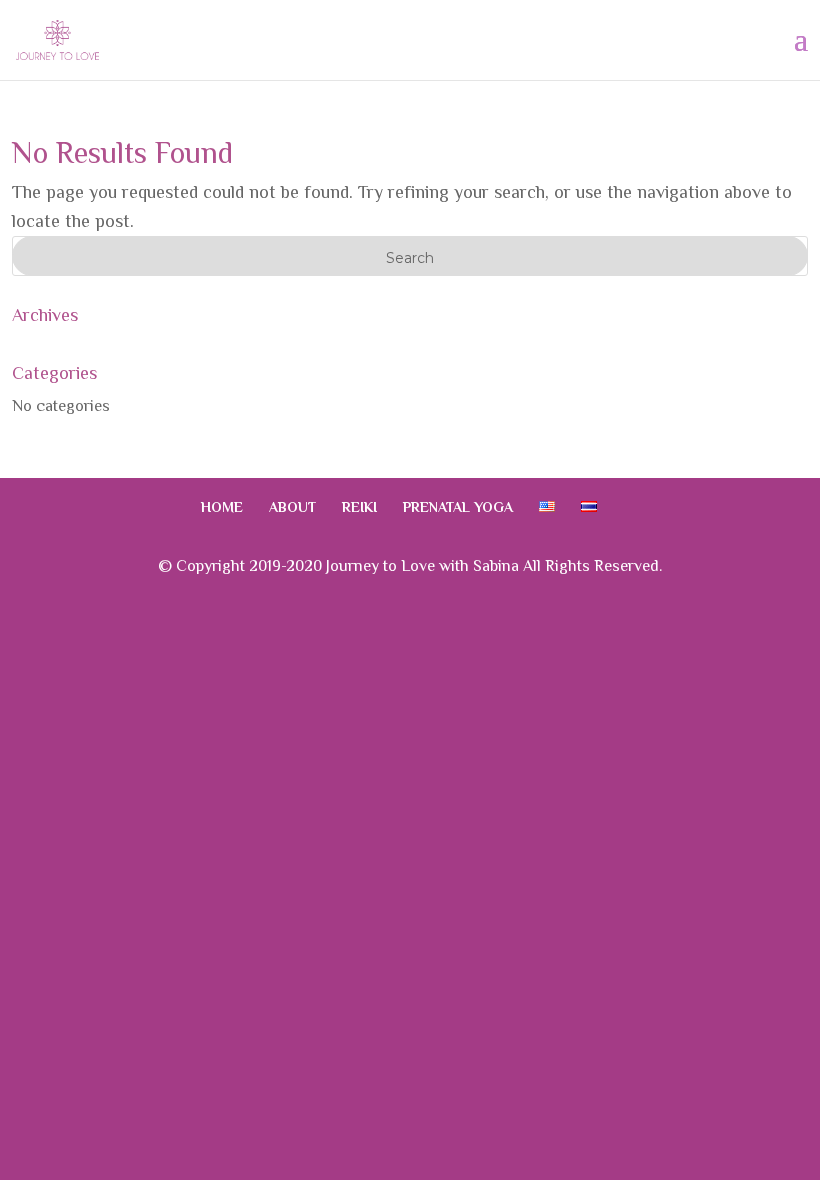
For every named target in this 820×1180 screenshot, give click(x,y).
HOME (222, 507)
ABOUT (292, 507)
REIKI (359, 507)
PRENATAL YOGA (458, 507)
